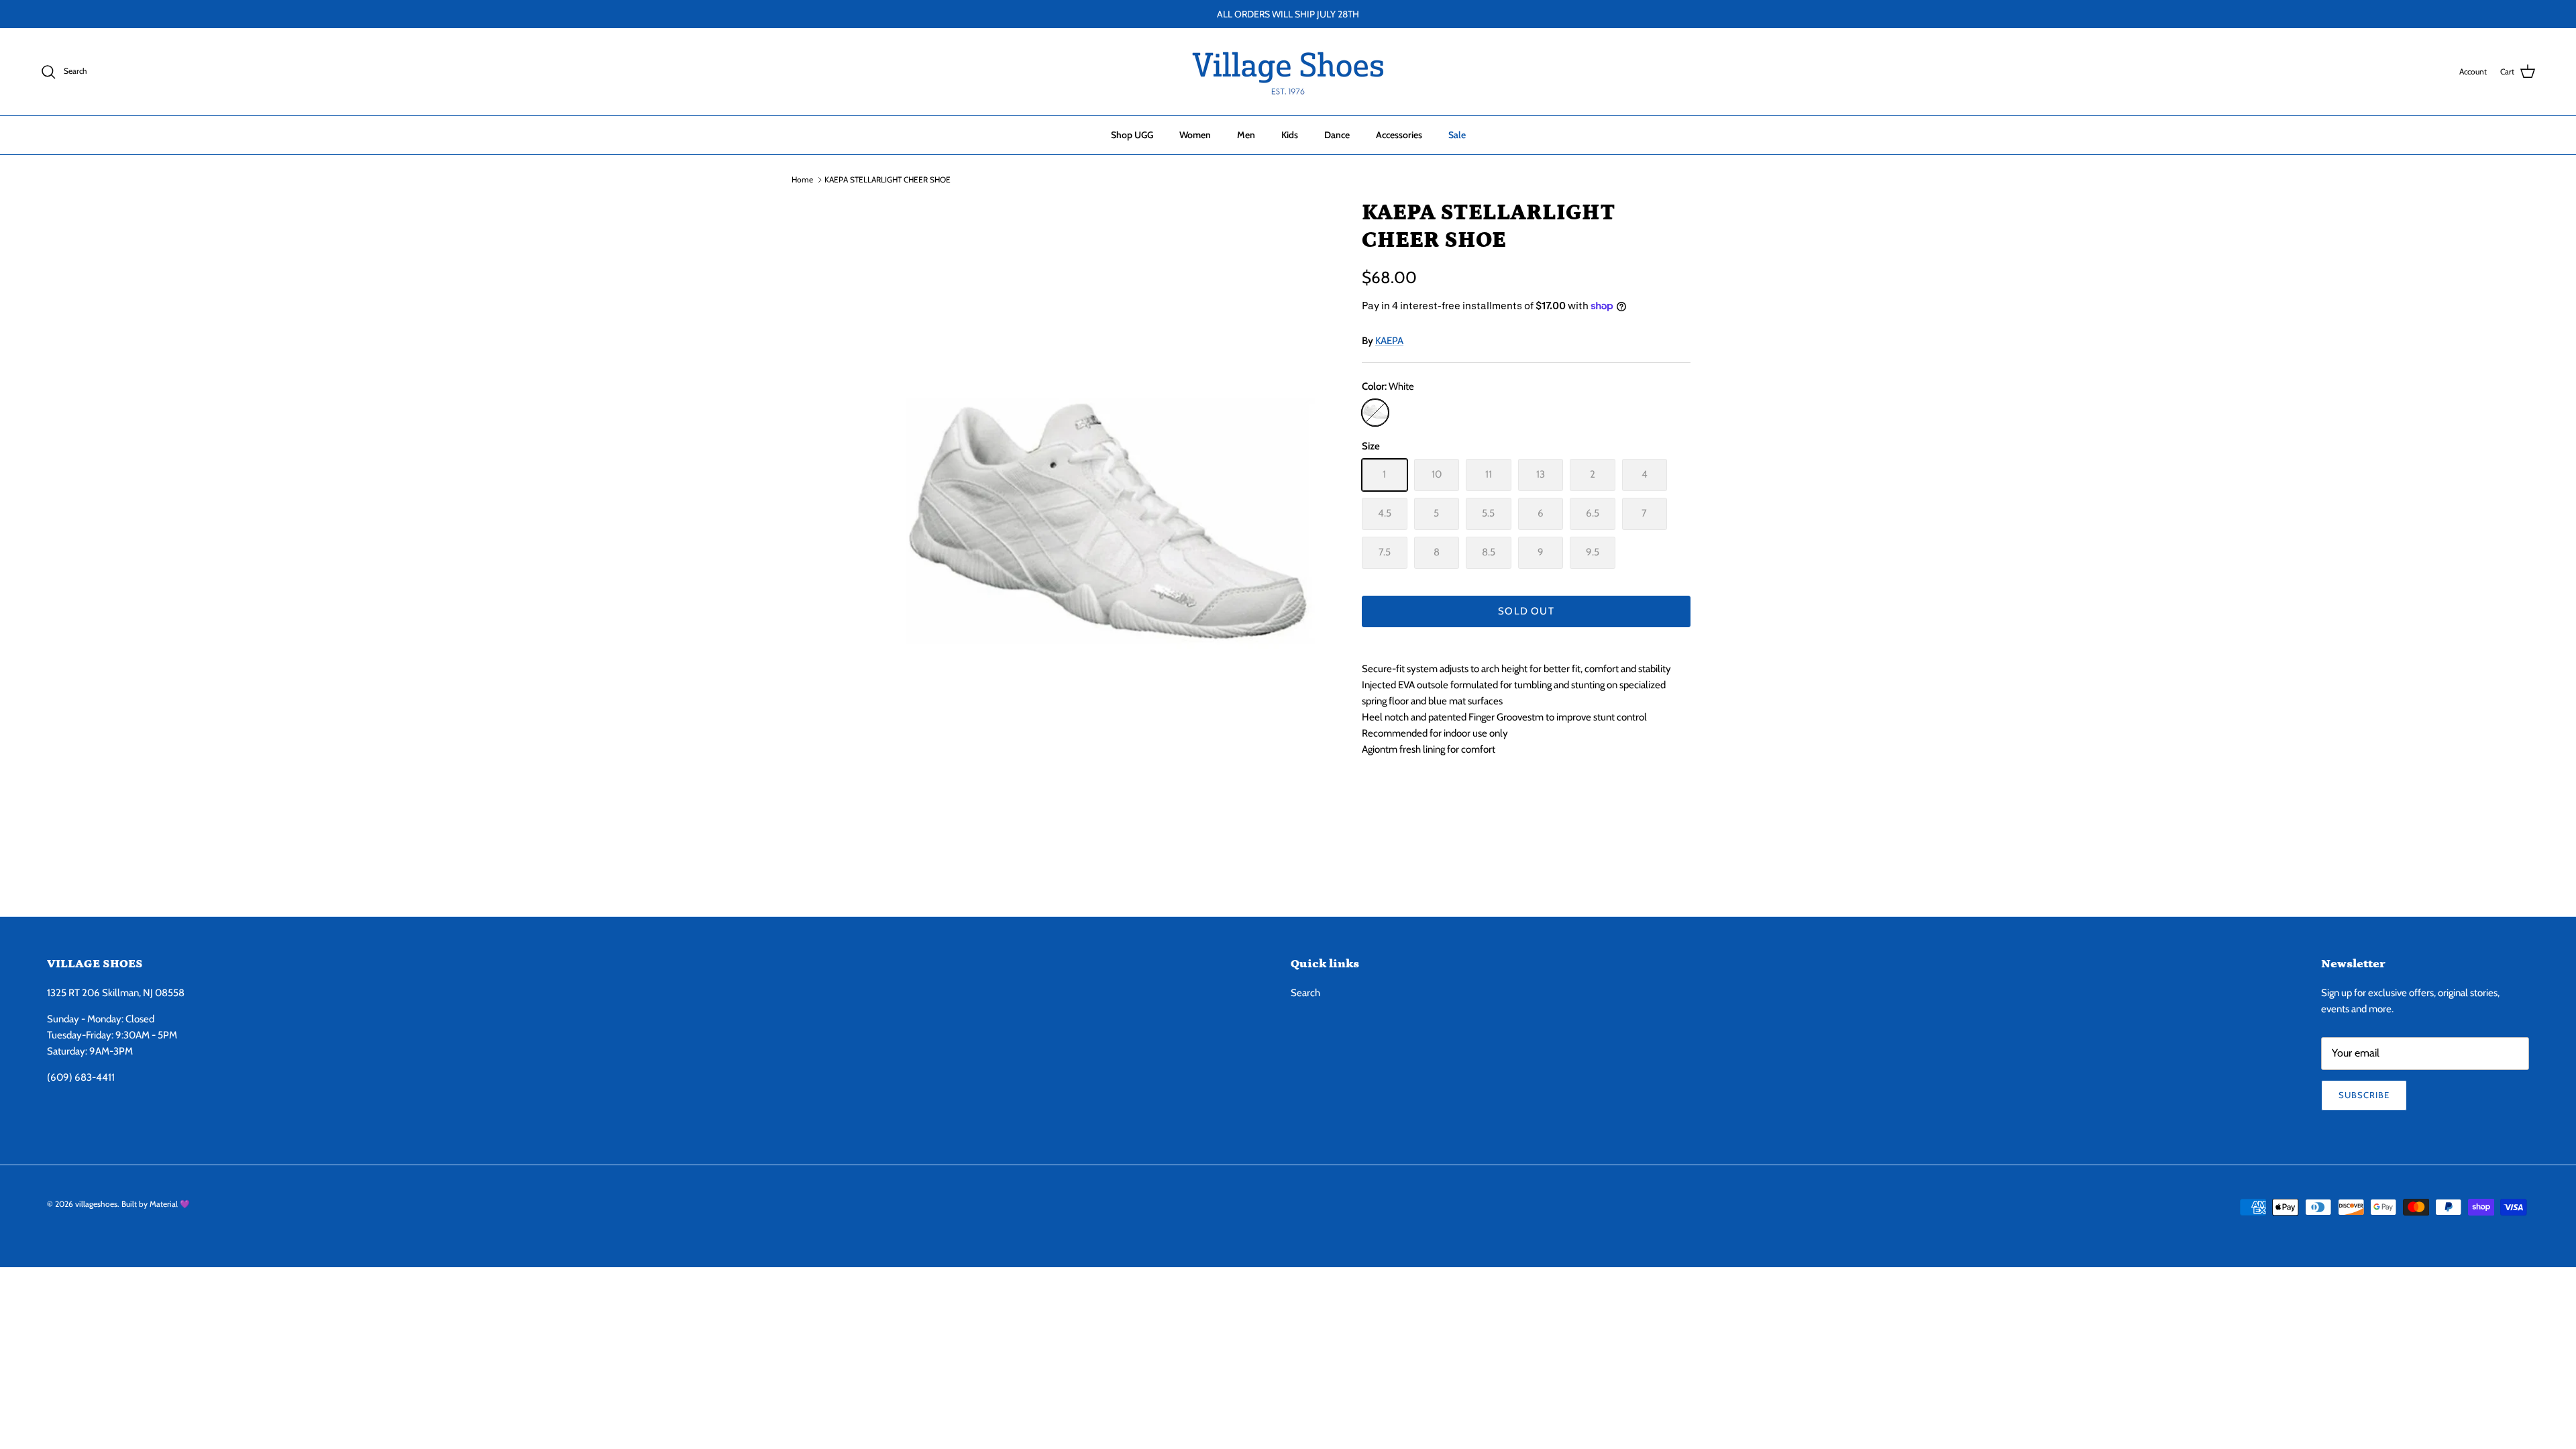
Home (802, 179)
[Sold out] (1375, 413)
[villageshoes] (1288, 72)
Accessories (1399, 135)
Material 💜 (170, 1204)
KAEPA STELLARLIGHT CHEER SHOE (888, 179)
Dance (1337, 135)
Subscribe (2364, 1095)
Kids (1290, 135)
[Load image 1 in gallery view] (1109, 534)
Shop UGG (1132, 135)
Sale (1457, 135)
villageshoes (96, 1204)
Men (1246, 135)
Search (1305, 993)
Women (1195, 135)
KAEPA (1389, 341)
